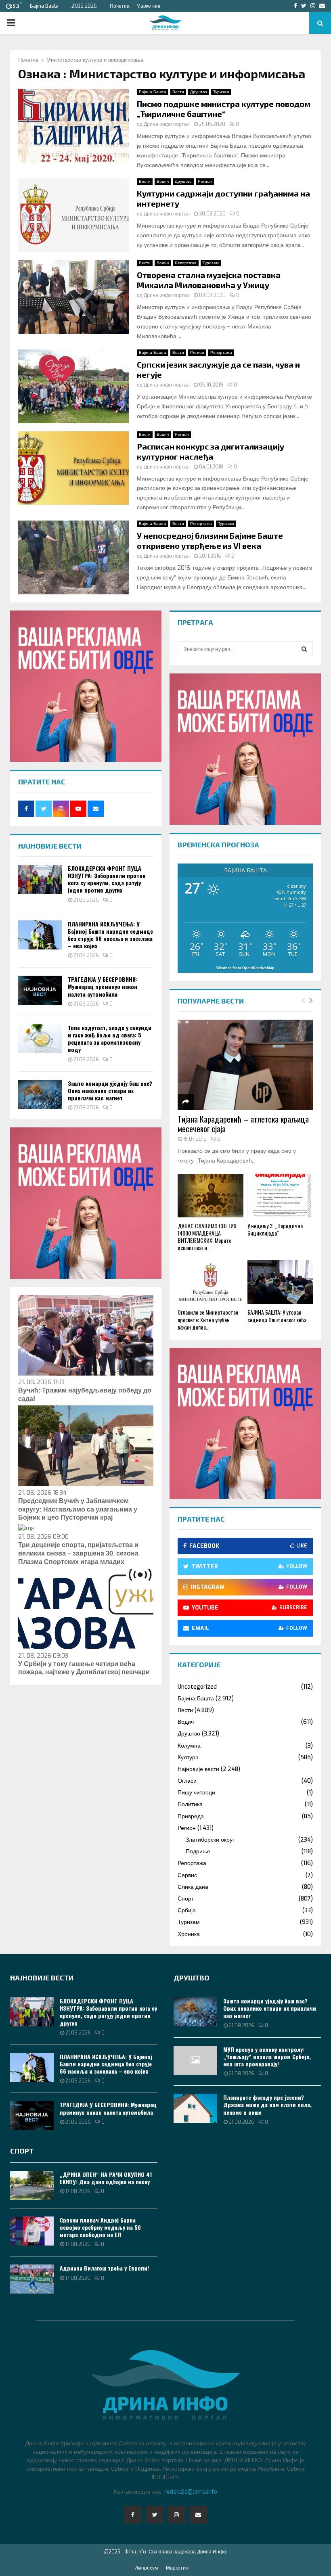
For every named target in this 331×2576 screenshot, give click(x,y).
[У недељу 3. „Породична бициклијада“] (280, 1196)
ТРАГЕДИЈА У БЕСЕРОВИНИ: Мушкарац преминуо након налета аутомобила (103, 986)
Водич (163, 181)
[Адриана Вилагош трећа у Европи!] (32, 2279)
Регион (205, 181)
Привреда (191, 1816)
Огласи (187, 1781)
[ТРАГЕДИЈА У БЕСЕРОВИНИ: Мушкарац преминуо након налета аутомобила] (40, 990)
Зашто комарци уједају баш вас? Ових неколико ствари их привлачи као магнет (110, 1090)
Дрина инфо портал (167, 124)
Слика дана (193, 1887)
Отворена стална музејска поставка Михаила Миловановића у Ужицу (209, 280)
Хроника (189, 1934)
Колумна (189, 1746)
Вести (178, 92)
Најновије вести (198, 1769)
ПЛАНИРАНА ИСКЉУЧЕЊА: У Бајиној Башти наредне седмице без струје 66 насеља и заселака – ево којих (110, 935)
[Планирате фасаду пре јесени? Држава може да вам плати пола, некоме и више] (195, 2108)
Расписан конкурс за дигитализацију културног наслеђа (211, 451)
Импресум (146, 2568)
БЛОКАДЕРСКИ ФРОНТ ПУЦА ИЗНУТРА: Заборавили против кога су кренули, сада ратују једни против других (107, 879)
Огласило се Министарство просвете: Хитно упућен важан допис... (208, 1319)
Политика (190, 1804)
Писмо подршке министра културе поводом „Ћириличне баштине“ (224, 109)
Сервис (187, 1875)
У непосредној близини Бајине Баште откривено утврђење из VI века (210, 540)
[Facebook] (133, 2515)
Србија (187, 1910)
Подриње (198, 1851)
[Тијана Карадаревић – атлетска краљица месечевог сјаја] (245, 1065)
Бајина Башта (153, 92)
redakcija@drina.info (191, 2492)
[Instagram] (176, 2515)
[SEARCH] (304, 649)
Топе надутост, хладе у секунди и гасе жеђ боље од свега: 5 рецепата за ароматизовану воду (110, 1039)
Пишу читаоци (196, 1793)
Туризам (221, 92)
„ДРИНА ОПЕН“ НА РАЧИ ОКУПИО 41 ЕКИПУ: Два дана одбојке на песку (106, 2178)
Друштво (199, 92)
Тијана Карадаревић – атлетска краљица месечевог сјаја (243, 1124)
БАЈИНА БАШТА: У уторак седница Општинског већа (277, 1316)
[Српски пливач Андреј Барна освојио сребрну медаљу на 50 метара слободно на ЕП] (32, 2231)
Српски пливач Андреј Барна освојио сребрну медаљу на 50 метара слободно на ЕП (100, 2227)
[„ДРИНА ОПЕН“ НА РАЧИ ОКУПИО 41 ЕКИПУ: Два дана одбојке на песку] (32, 2185)
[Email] (198, 2515)
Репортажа (186, 263)
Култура (188, 1757)
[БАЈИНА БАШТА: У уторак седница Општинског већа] (280, 1282)
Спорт (186, 1899)
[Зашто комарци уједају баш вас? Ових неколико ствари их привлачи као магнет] (40, 1094)
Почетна (120, 6)
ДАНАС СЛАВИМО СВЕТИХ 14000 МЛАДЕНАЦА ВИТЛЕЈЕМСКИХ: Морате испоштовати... (207, 1237)
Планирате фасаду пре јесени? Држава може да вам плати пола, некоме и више (267, 2104)
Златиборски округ (210, 1840)
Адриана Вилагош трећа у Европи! (104, 2268)
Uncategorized (197, 1687)
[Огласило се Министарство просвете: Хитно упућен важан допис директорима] (211, 1282)
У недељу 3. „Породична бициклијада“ (275, 1229)
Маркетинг (149, 6)
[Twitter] (155, 2515)
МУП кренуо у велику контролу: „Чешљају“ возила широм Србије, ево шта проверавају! (267, 2056)
